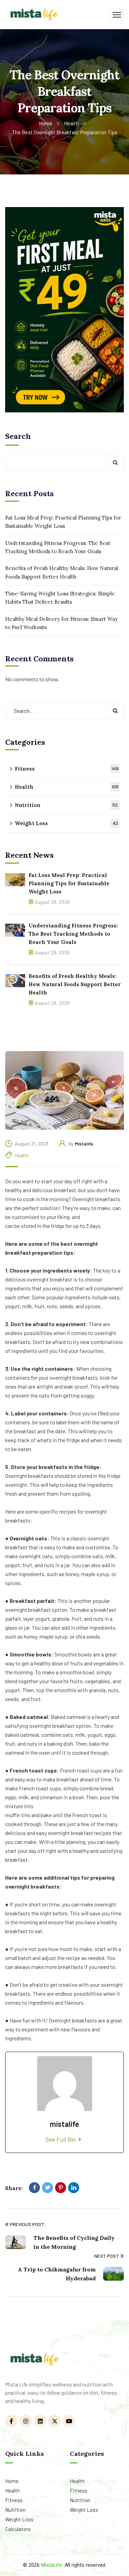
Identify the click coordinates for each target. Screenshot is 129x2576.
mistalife (84, 1144)
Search (18, 436)
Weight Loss (66, 823)
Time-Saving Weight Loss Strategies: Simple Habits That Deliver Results (60, 598)
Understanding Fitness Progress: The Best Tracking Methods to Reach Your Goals (58, 547)
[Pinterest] (61, 2188)
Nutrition (66, 805)
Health (71, 123)
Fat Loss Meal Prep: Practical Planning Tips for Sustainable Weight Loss (63, 522)
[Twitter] (47, 2188)
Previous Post (27, 2224)
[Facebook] (34, 2188)
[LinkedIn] (74, 2188)
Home (46, 123)
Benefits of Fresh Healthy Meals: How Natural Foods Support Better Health (62, 572)
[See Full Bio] (80, 2139)
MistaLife (51, 2565)
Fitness (67, 769)
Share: (14, 2188)
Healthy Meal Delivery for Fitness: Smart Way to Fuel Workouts (61, 623)
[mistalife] (34, 14)
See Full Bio (61, 2139)
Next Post (107, 2256)
